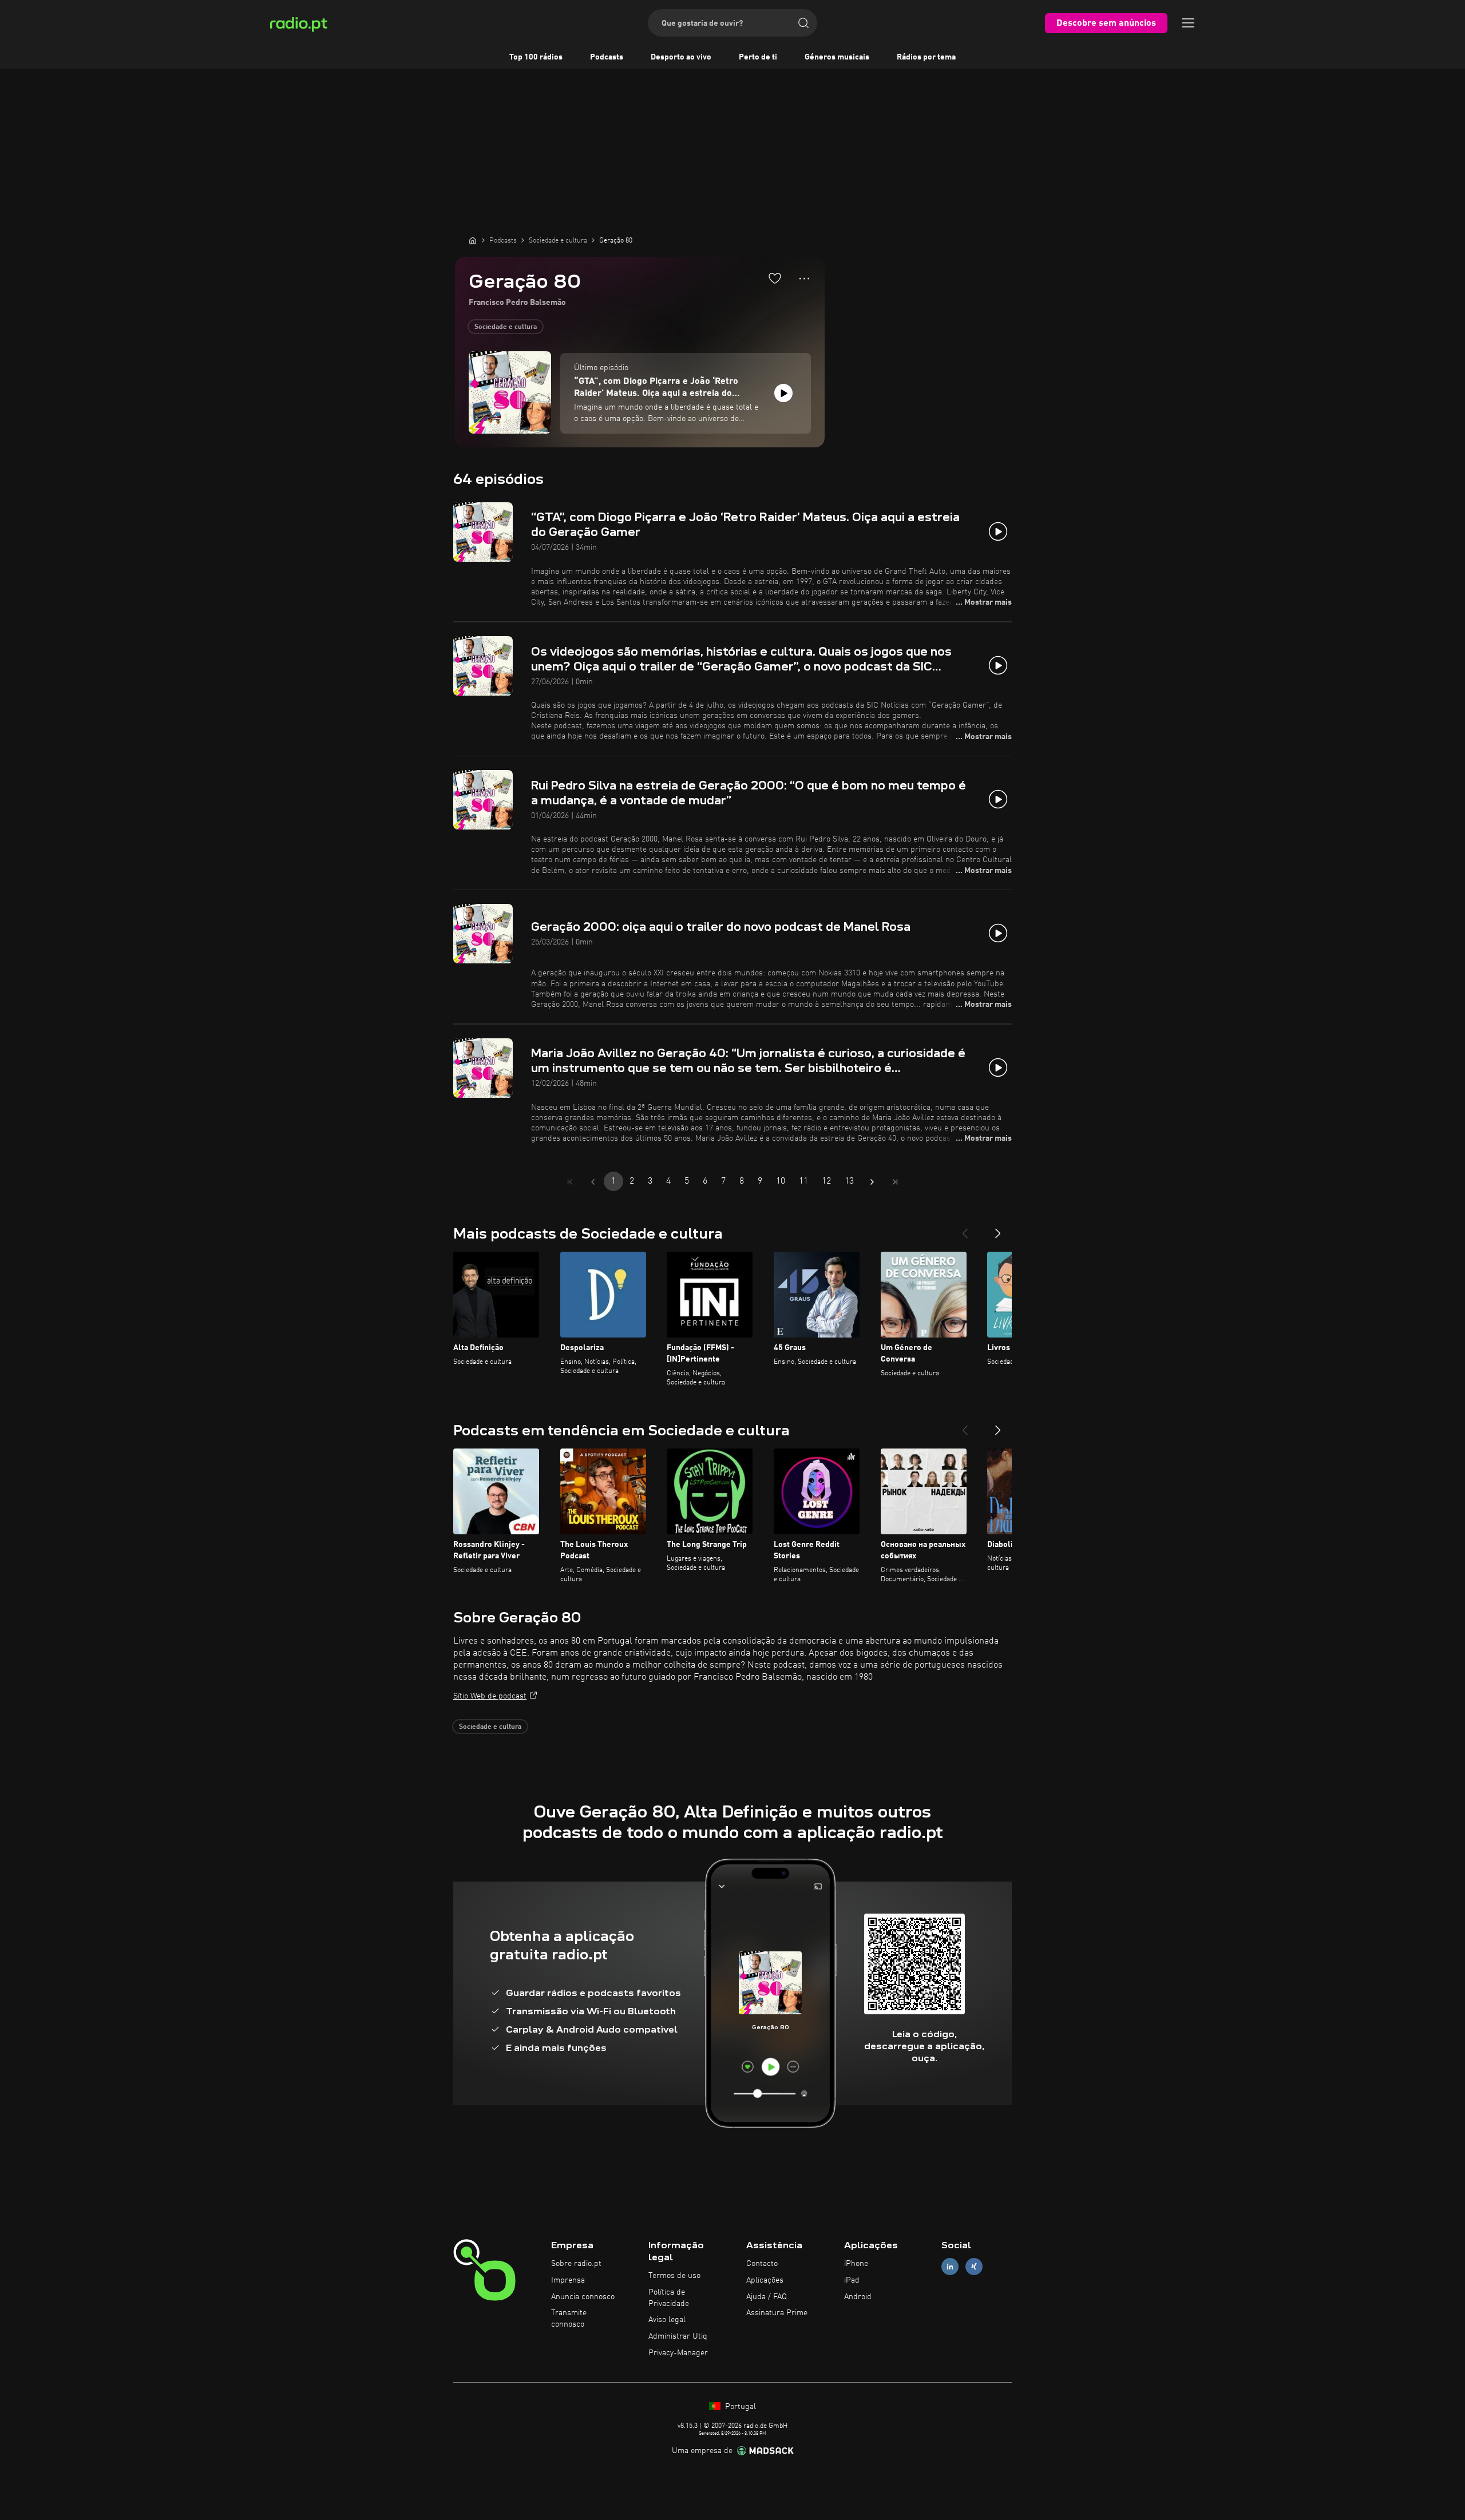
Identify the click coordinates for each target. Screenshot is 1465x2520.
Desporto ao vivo (681, 57)
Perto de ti (758, 57)
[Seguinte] (998, 1229)
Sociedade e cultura (506, 327)
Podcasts (607, 57)
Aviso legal (667, 2320)
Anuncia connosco (583, 2297)
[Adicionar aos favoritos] (775, 278)
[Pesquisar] (803, 23)
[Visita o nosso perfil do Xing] (974, 2267)
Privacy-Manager (678, 2353)
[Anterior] (965, 1229)
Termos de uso (674, 2276)
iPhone (856, 2264)
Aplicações (765, 2280)
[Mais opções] (804, 279)
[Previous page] (593, 1182)
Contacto (762, 2264)
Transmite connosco (569, 2319)
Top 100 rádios (536, 57)
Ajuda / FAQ (767, 2297)
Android (858, 2297)
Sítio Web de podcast (490, 1696)
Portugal (739, 2407)
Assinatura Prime (777, 2313)
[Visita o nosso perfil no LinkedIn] (950, 2267)
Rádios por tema (926, 57)
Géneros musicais (837, 57)
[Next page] (872, 1182)
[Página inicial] (473, 240)
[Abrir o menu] (1188, 23)
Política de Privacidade (669, 2298)
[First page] (570, 1182)
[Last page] (895, 1182)
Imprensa (568, 2280)
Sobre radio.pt (576, 2264)
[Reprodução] (783, 393)
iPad (852, 2280)
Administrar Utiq (678, 2336)
